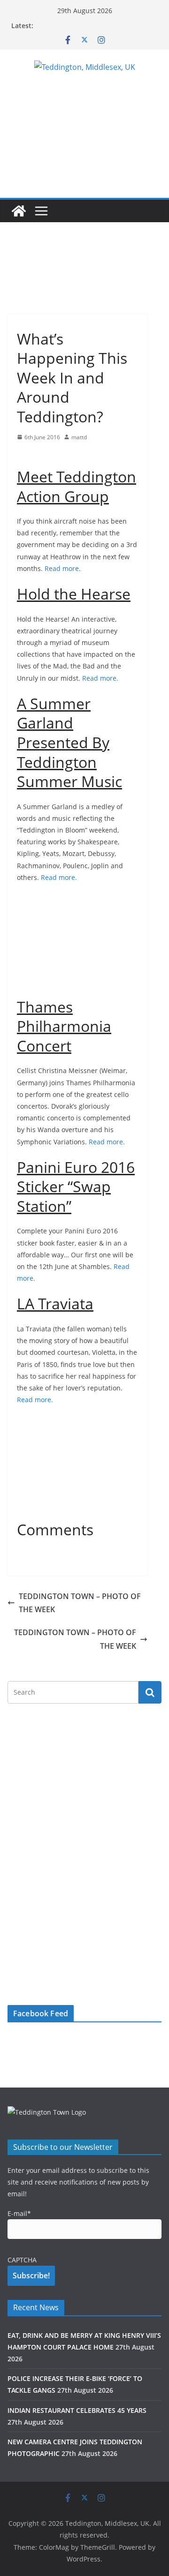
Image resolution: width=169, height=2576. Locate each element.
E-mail (19, 2213)
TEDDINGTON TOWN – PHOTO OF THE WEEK (80, 1603)
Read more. (100, 678)
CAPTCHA (22, 2260)
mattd (79, 437)
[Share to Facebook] (24, 455)
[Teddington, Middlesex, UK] (19, 211)
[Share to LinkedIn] (58, 455)
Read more (62, 568)
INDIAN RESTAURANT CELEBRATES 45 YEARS (77, 2410)
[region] (77, 277)
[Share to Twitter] (41, 455)
